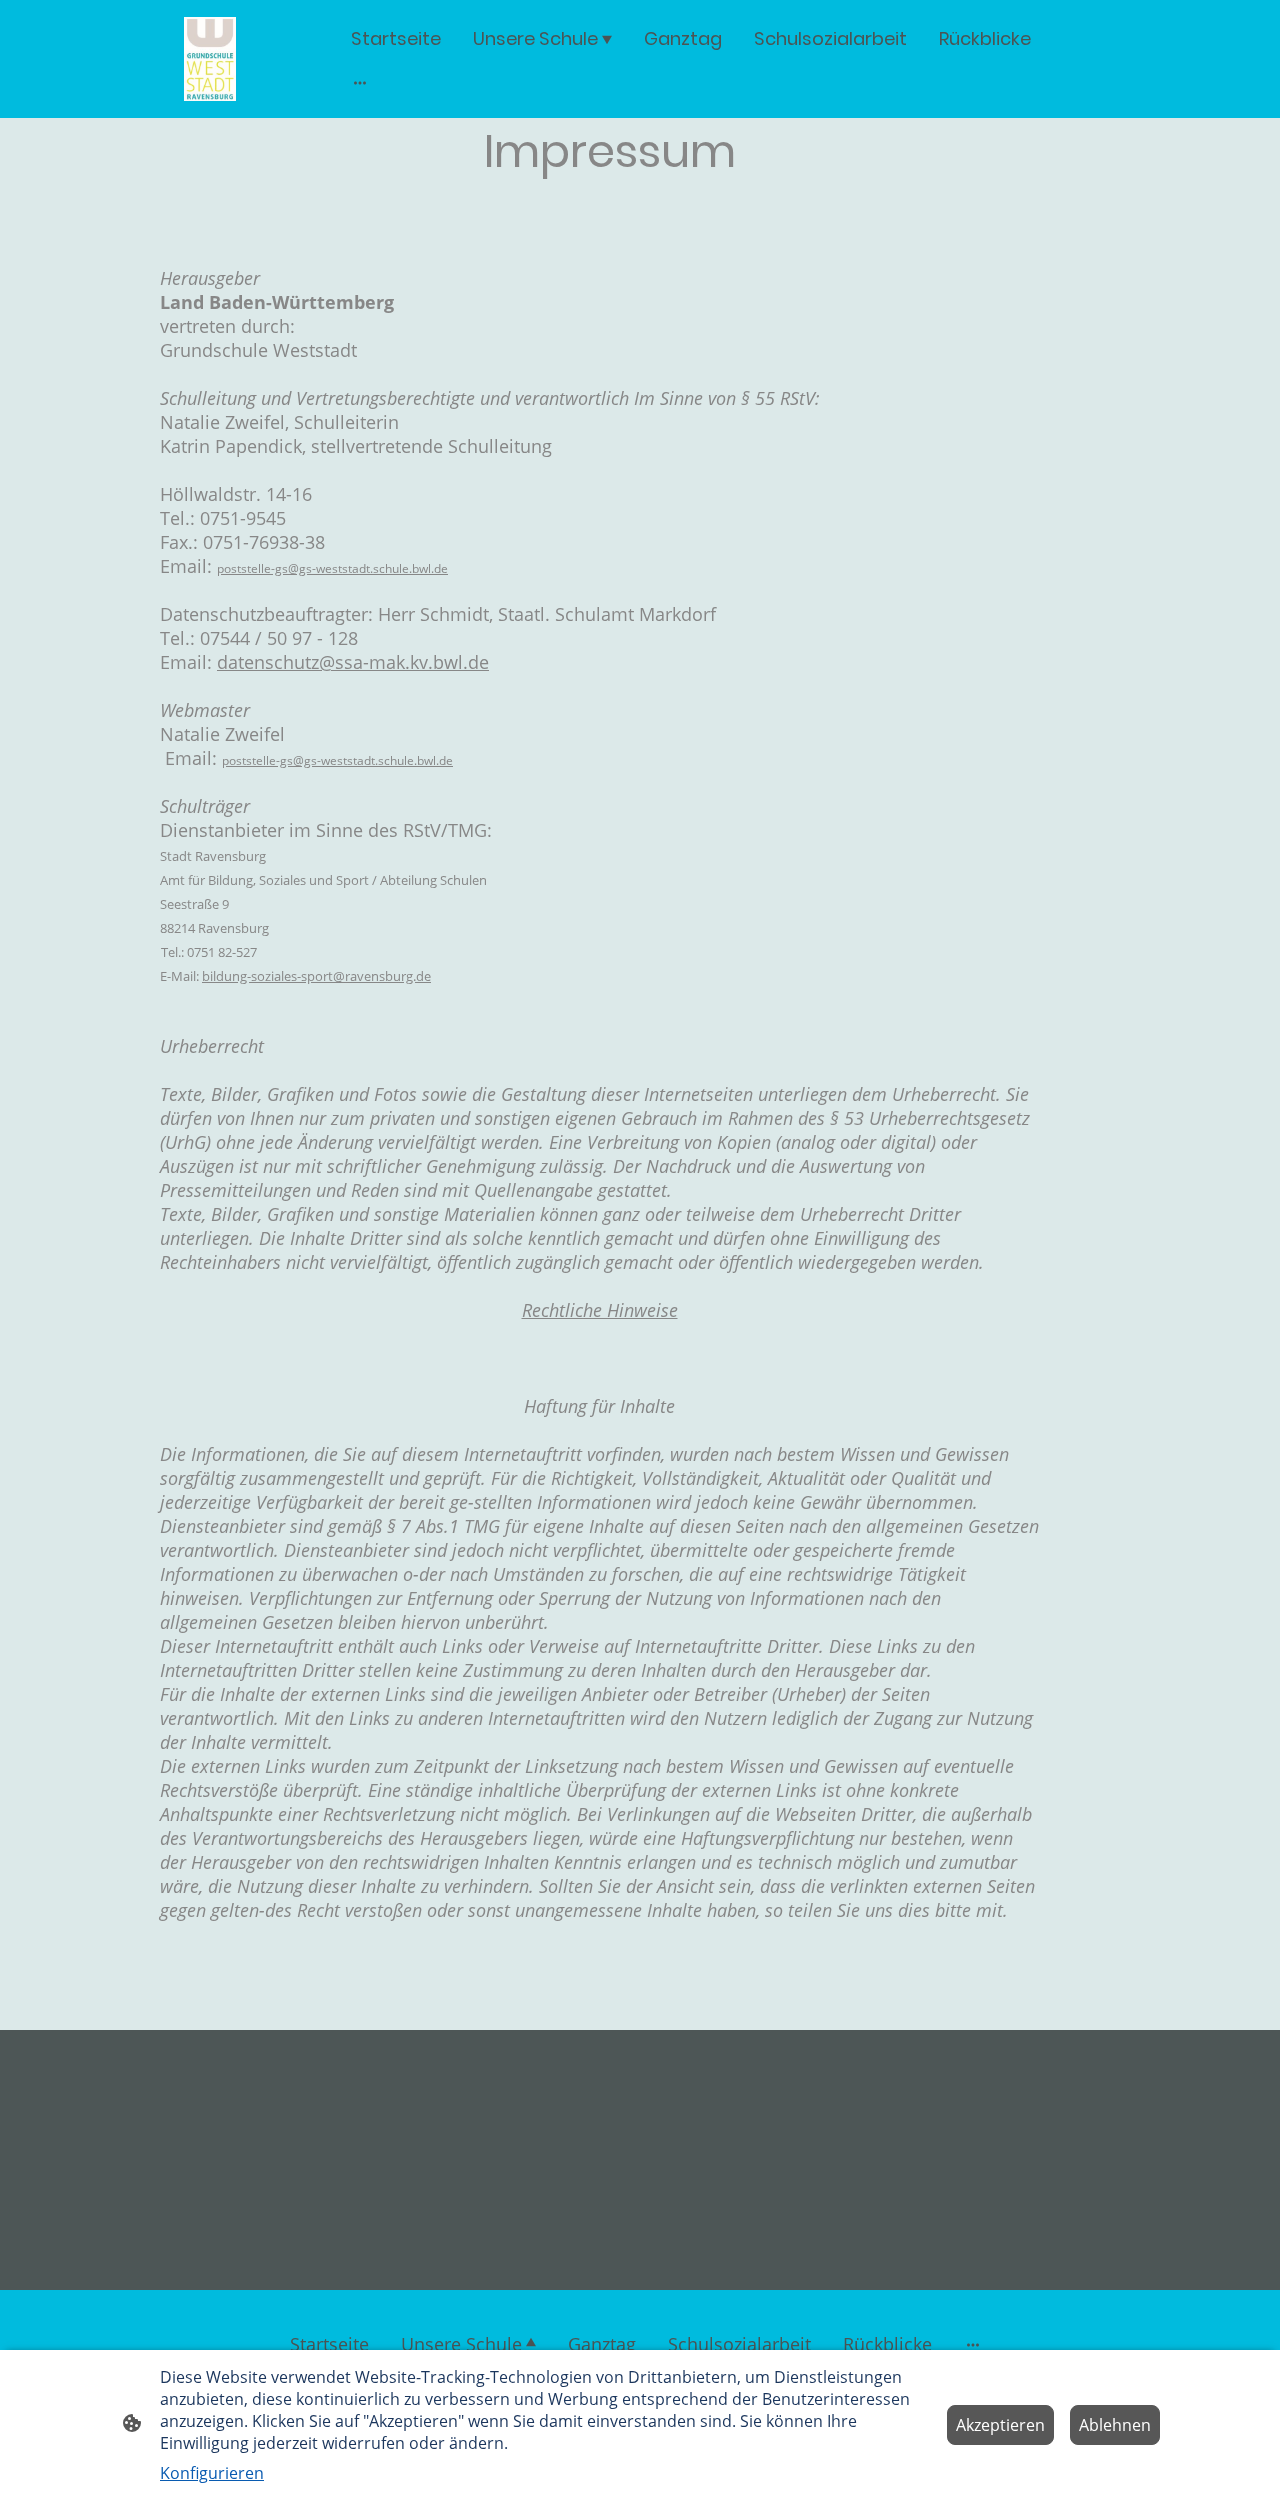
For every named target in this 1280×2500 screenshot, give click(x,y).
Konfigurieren (212, 2473)
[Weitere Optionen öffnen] (360, 82)
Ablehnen (1115, 2425)
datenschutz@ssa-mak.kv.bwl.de (353, 662)
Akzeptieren (1000, 2425)
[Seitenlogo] (210, 58)
